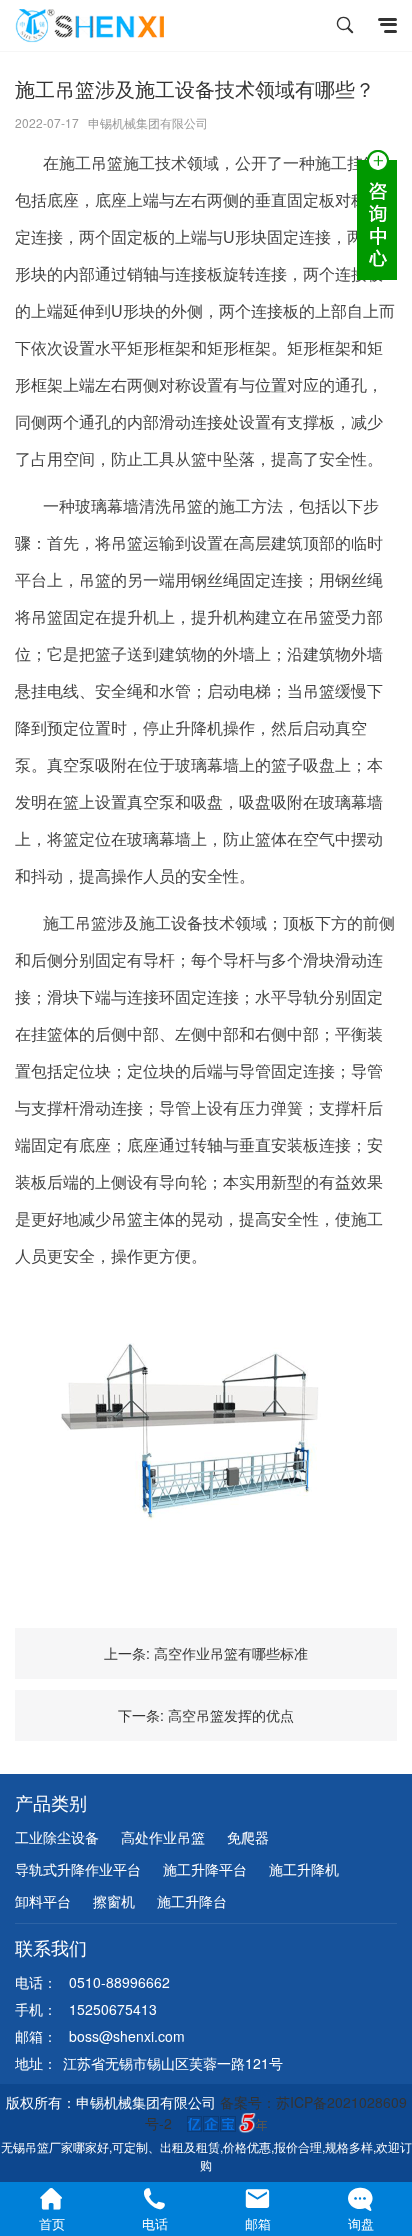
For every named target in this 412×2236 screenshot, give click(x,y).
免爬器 (248, 1837)
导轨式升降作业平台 (78, 1869)
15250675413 (113, 2009)
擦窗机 (114, 1901)
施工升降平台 (205, 1869)
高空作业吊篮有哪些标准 (231, 1653)
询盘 (361, 2223)
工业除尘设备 (57, 1837)
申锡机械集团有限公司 (148, 122)
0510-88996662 (119, 1982)
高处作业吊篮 (163, 1837)
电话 (155, 2223)
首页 (52, 2223)
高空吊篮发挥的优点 (231, 1715)
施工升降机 (304, 1869)
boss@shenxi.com (127, 2036)
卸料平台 (43, 1901)
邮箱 (258, 2223)
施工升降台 (192, 1901)
